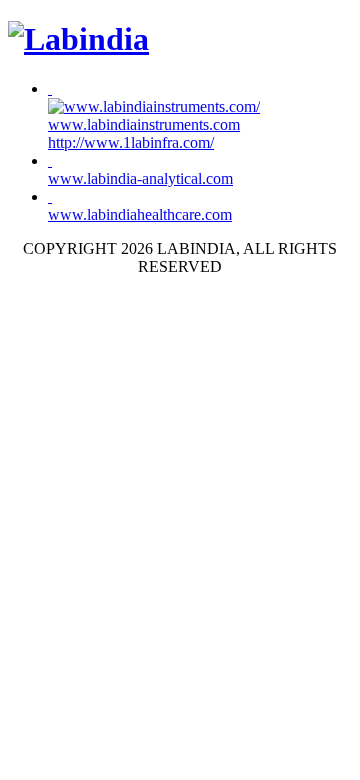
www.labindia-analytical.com (140, 178)
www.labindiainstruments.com (144, 124)
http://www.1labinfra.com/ (131, 142)
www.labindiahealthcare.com (140, 214)
